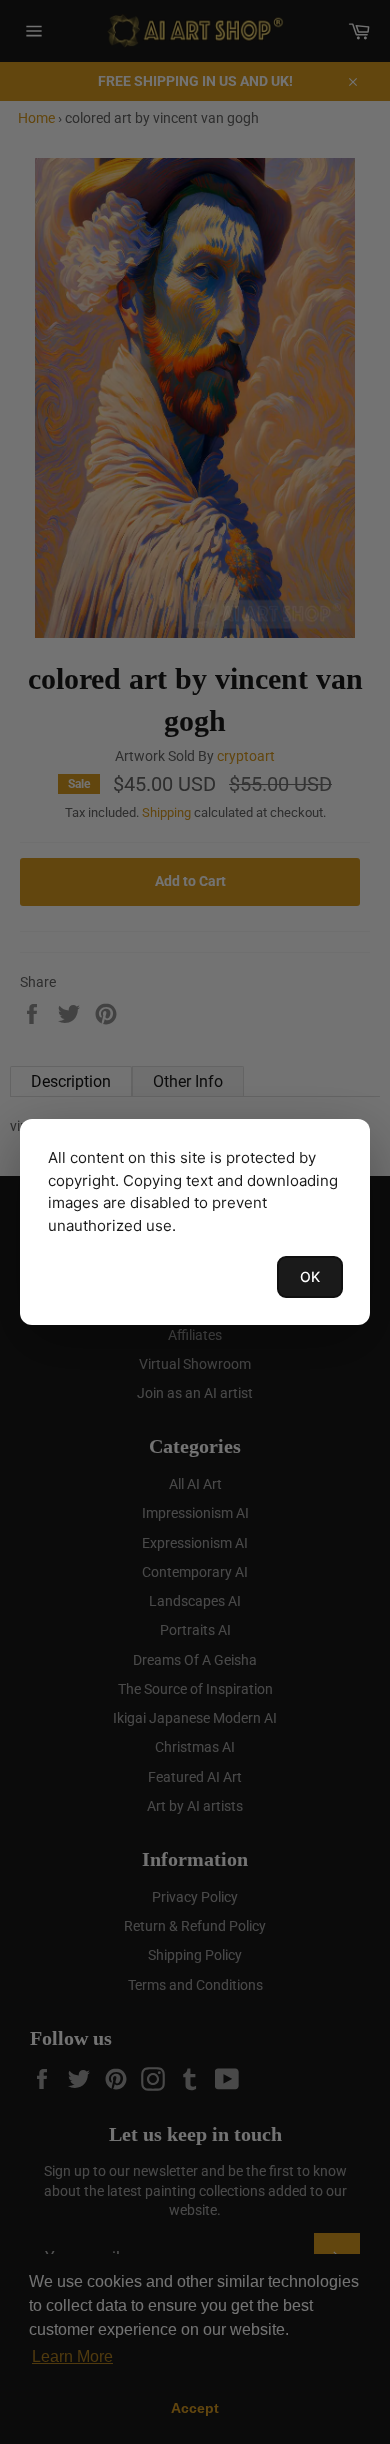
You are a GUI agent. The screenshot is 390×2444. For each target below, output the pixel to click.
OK (310, 1276)
